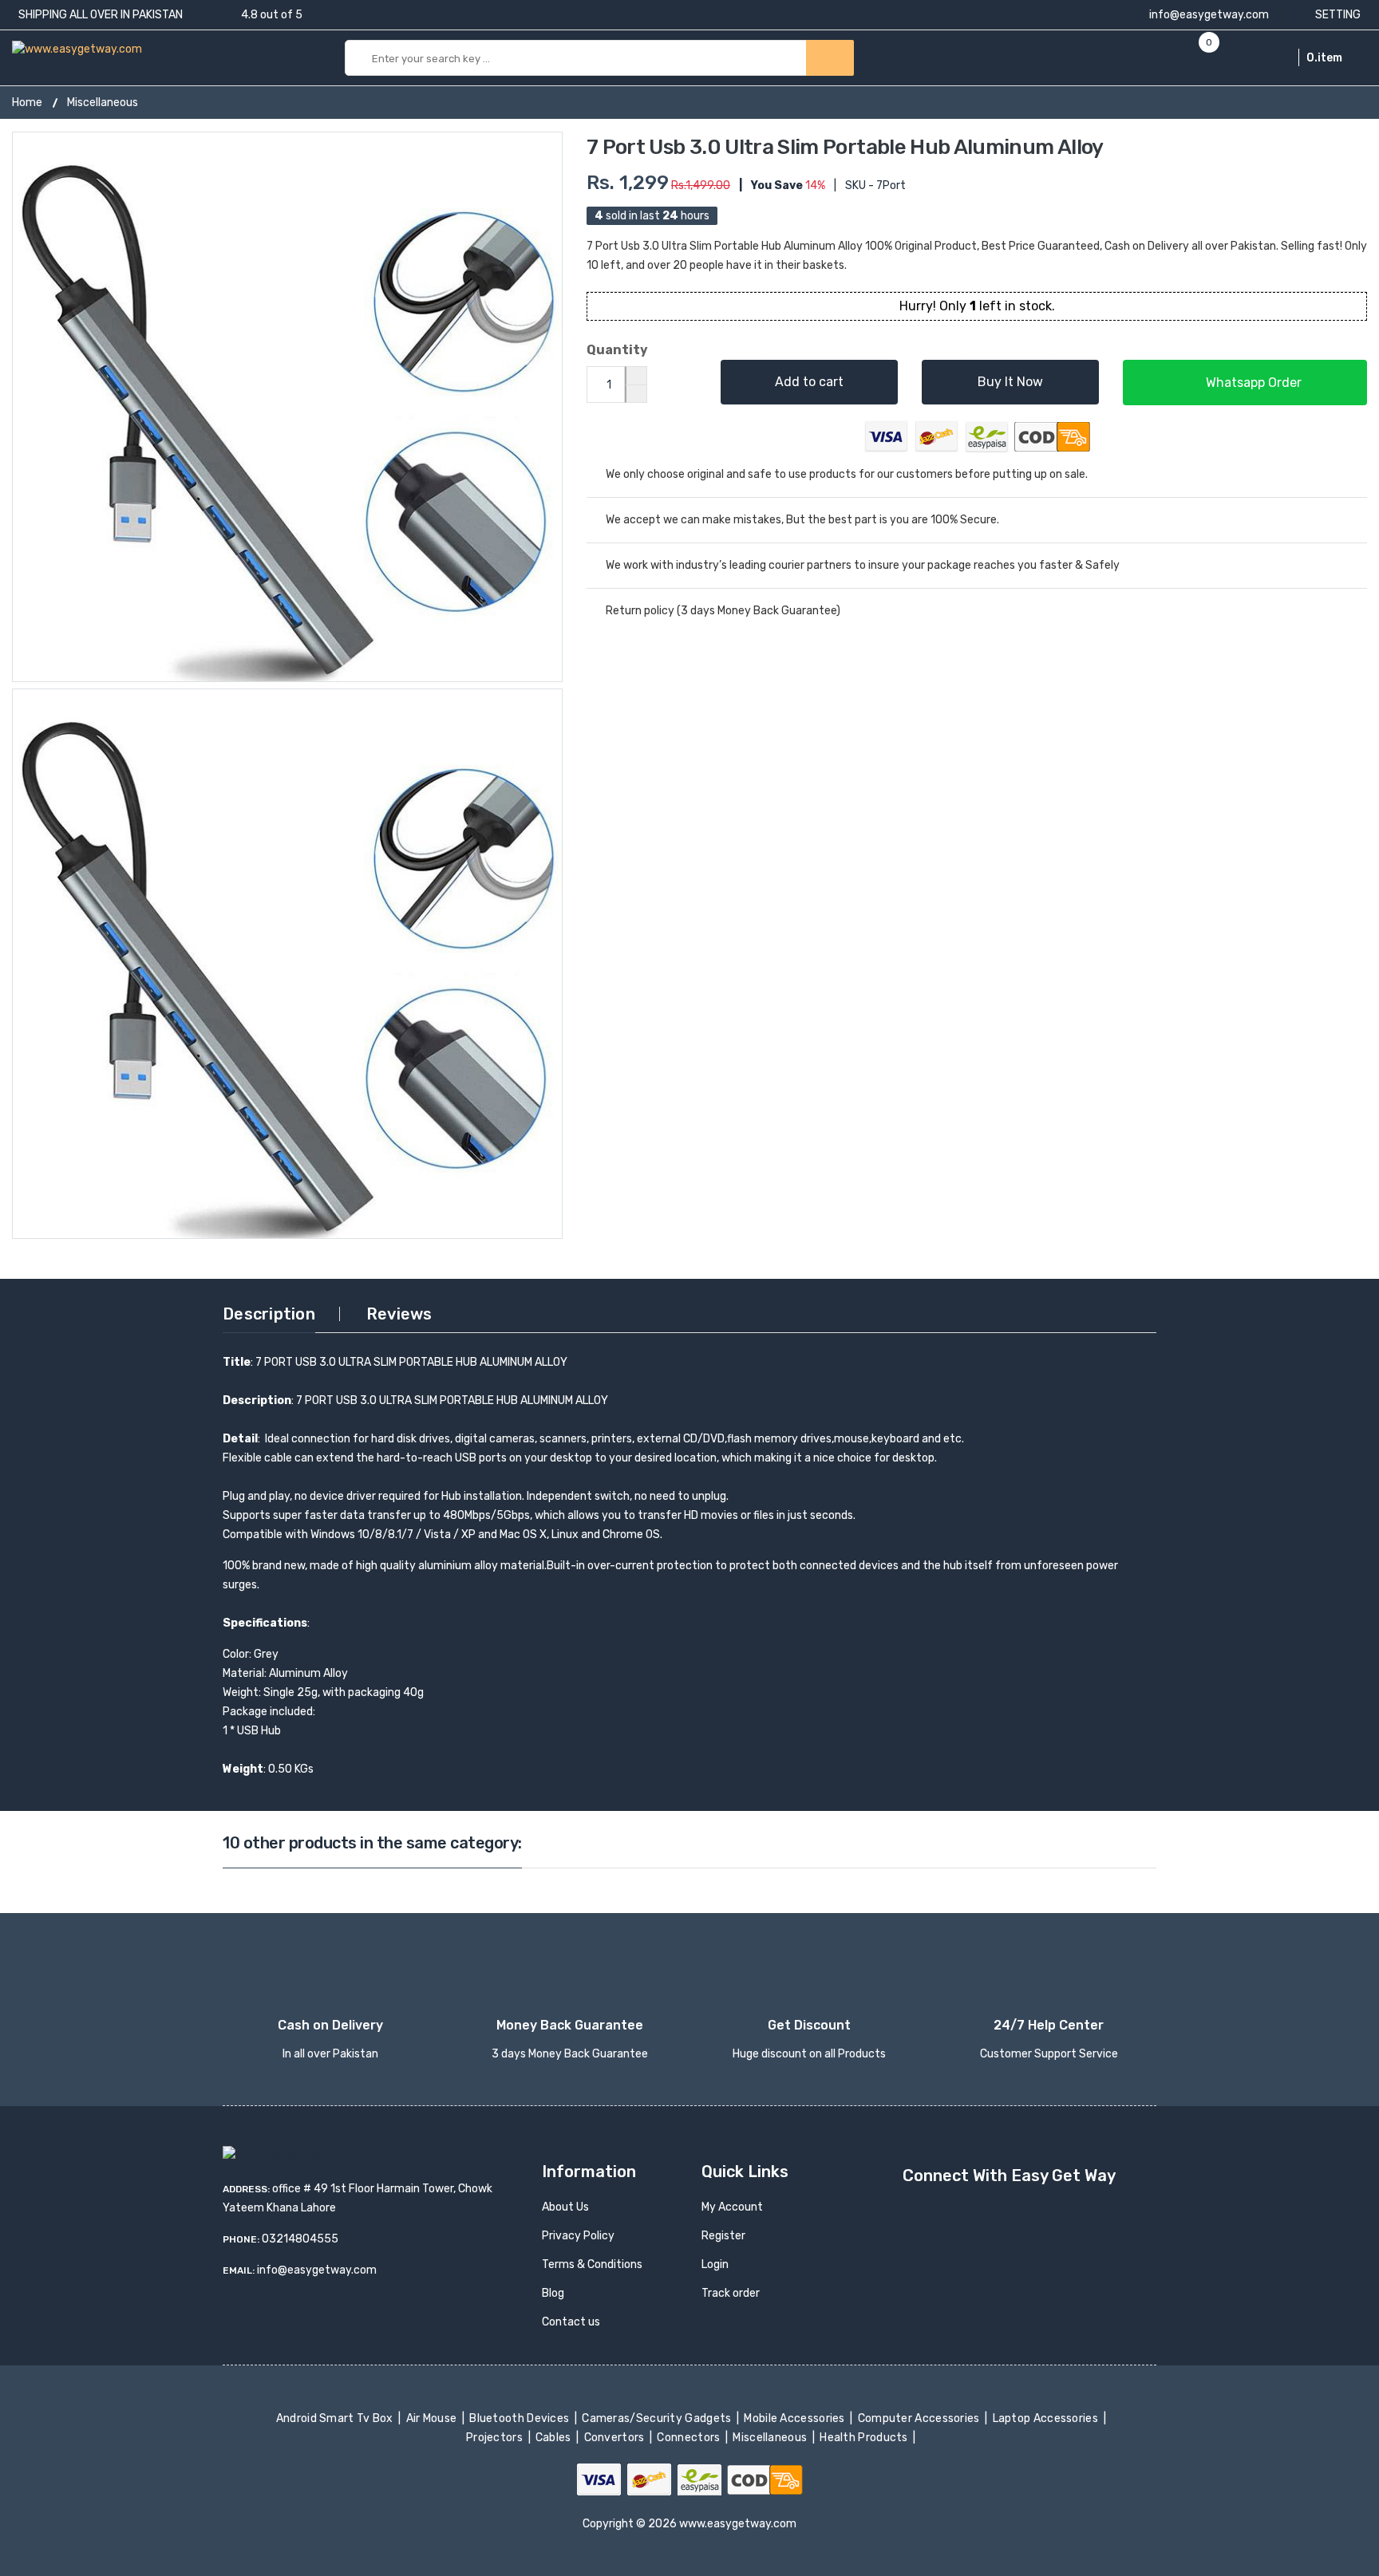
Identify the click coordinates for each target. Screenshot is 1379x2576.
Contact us (571, 2322)
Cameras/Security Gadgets (658, 2418)
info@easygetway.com (1208, 15)
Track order (731, 2293)
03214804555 (300, 2239)
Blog (553, 2293)
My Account (732, 2207)
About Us (565, 2207)
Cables (555, 2438)
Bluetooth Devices (521, 2418)
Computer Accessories (920, 2418)
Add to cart (809, 382)
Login (715, 2264)
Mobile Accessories (796, 2418)
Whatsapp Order (1252, 383)
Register (723, 2236)
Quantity (617, 350)
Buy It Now (1010, 382)
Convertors (615, 2438)
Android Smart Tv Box (336, 2418)
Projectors (496, 2438)
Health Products (865, 2438)
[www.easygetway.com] (77, 48)
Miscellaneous (103, 103)
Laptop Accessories (1046, 2418)
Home (27, 103)
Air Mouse (433, 2418)
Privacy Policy (578, 2236)
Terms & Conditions (592, 2264)
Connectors (690, 2438)
